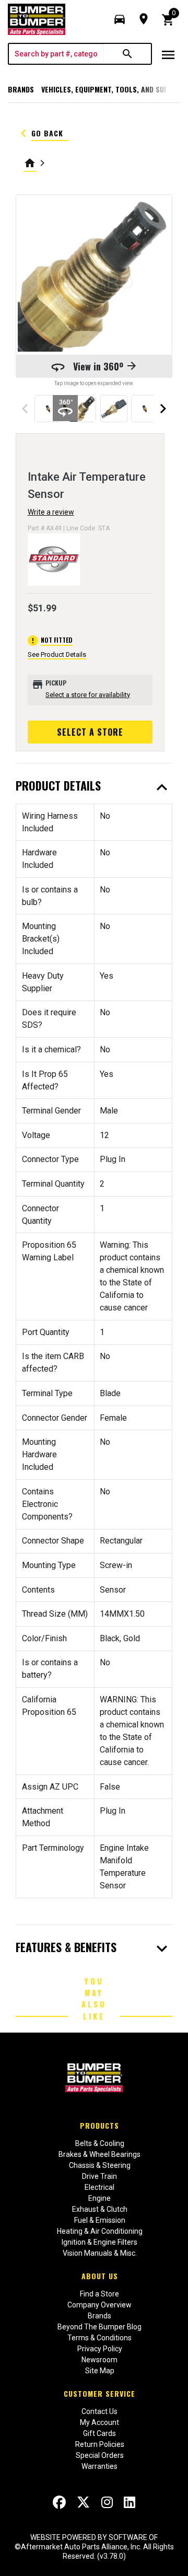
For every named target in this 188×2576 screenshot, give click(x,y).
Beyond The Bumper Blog (99, 2327)
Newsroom (99, 2360)
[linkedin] (130, 2502)
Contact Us (99, 2411)
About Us (100, 2276)
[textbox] (56, 54)
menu (168, 55)
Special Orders (100, 2455)
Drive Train (99, 2176)
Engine (99, 2198)
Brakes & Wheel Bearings (99, 2154)
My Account (99, 2422)
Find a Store (99, 2294)
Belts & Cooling (100, 2143)
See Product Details (57, 654)
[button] (120, 19)
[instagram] (107, 2502)
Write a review (51, 512)
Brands (21, 89)
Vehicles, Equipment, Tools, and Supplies (114, 89)
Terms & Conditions (99, 2338)
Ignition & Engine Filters (99, 2242)
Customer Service (99, 2393)
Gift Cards (99, 2433)
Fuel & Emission (100, 2220)
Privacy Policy (100, 2349)
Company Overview (99, 2305)
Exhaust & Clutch (100, 2209)
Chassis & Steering (100, 2165)
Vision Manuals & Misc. (100, 2253)
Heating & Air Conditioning (100, 2231)
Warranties (99, 2466)
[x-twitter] (83, 2502)
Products (99, 2125)
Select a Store (90, 732)
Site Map (100, 2371)
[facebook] (59, 2502)
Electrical (99, 2187)
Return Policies (100, 2444)
